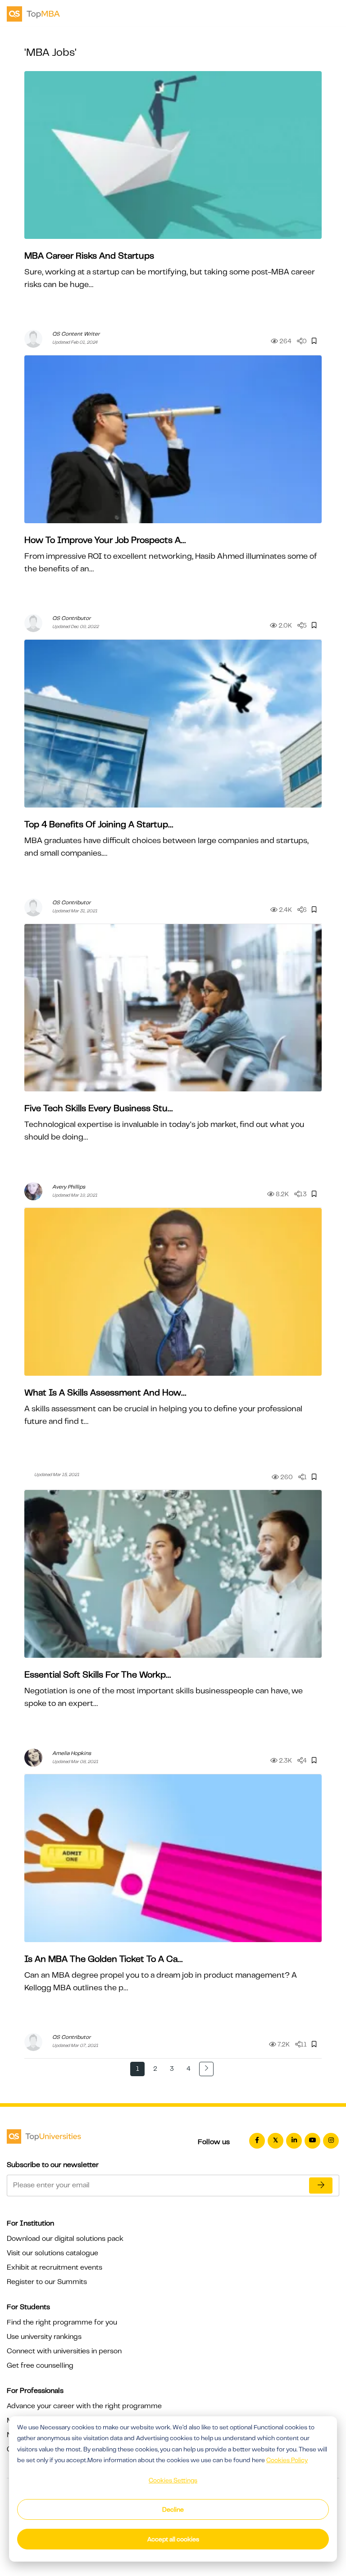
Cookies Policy (287, 2460)
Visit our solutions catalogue (52, 2253)
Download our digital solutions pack (65, 2239)
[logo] (33, 13)
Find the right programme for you (62, 2322)
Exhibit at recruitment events (55, 2267)
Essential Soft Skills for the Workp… (98, 1675)
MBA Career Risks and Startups (89, 256)
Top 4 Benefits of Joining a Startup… (99, 824)
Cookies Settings (173, 2480)
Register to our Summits (47, 2282)
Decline (173, 2509)
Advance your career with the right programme (84, 2406)
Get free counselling (40, 2365)
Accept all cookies (173, 2539)
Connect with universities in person (64, 2351)
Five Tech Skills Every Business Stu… (98, 1108)
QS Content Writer (76, 334)
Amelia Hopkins (72, 1753)
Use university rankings (44, 2337)
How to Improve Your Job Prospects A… (105, 540)
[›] (206, 2069)
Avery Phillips (69, 1187)
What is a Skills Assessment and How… (105, 1393)
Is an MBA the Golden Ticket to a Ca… (103, 1959)
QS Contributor (71, 618)
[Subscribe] (321, 2186)
